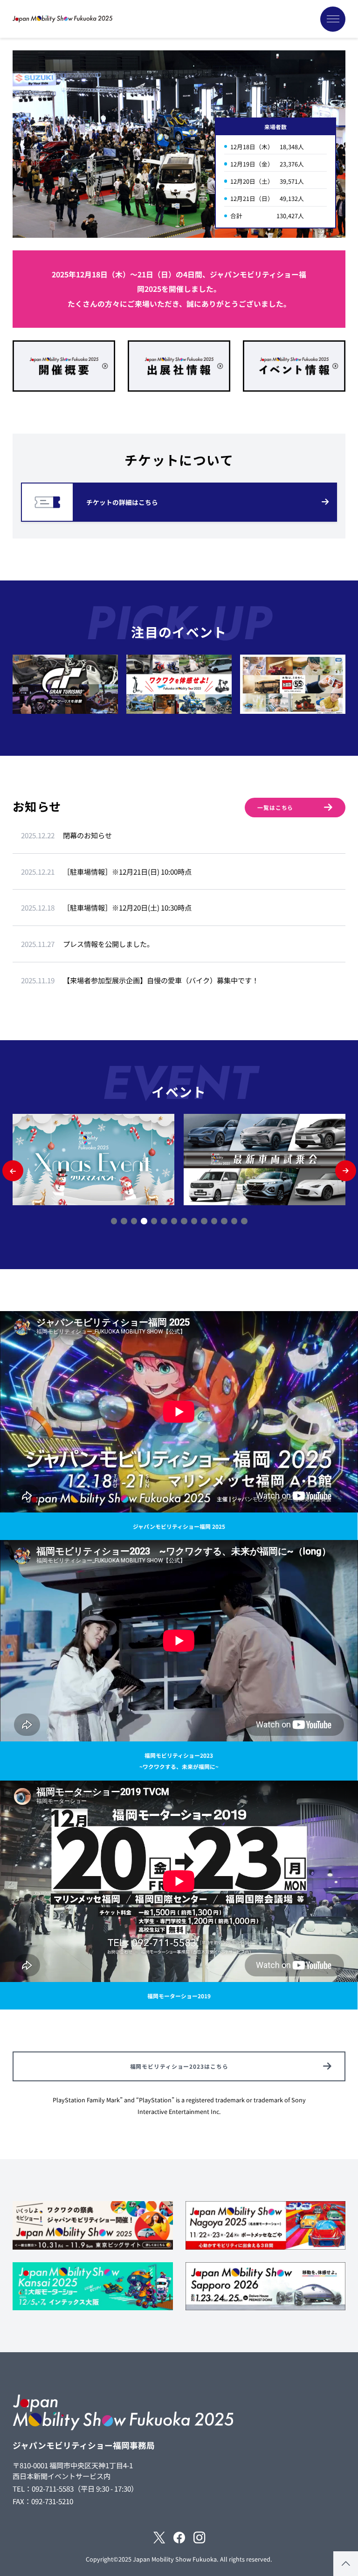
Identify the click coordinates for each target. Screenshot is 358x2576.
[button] (13, 1171)
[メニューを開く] (333, 19)
